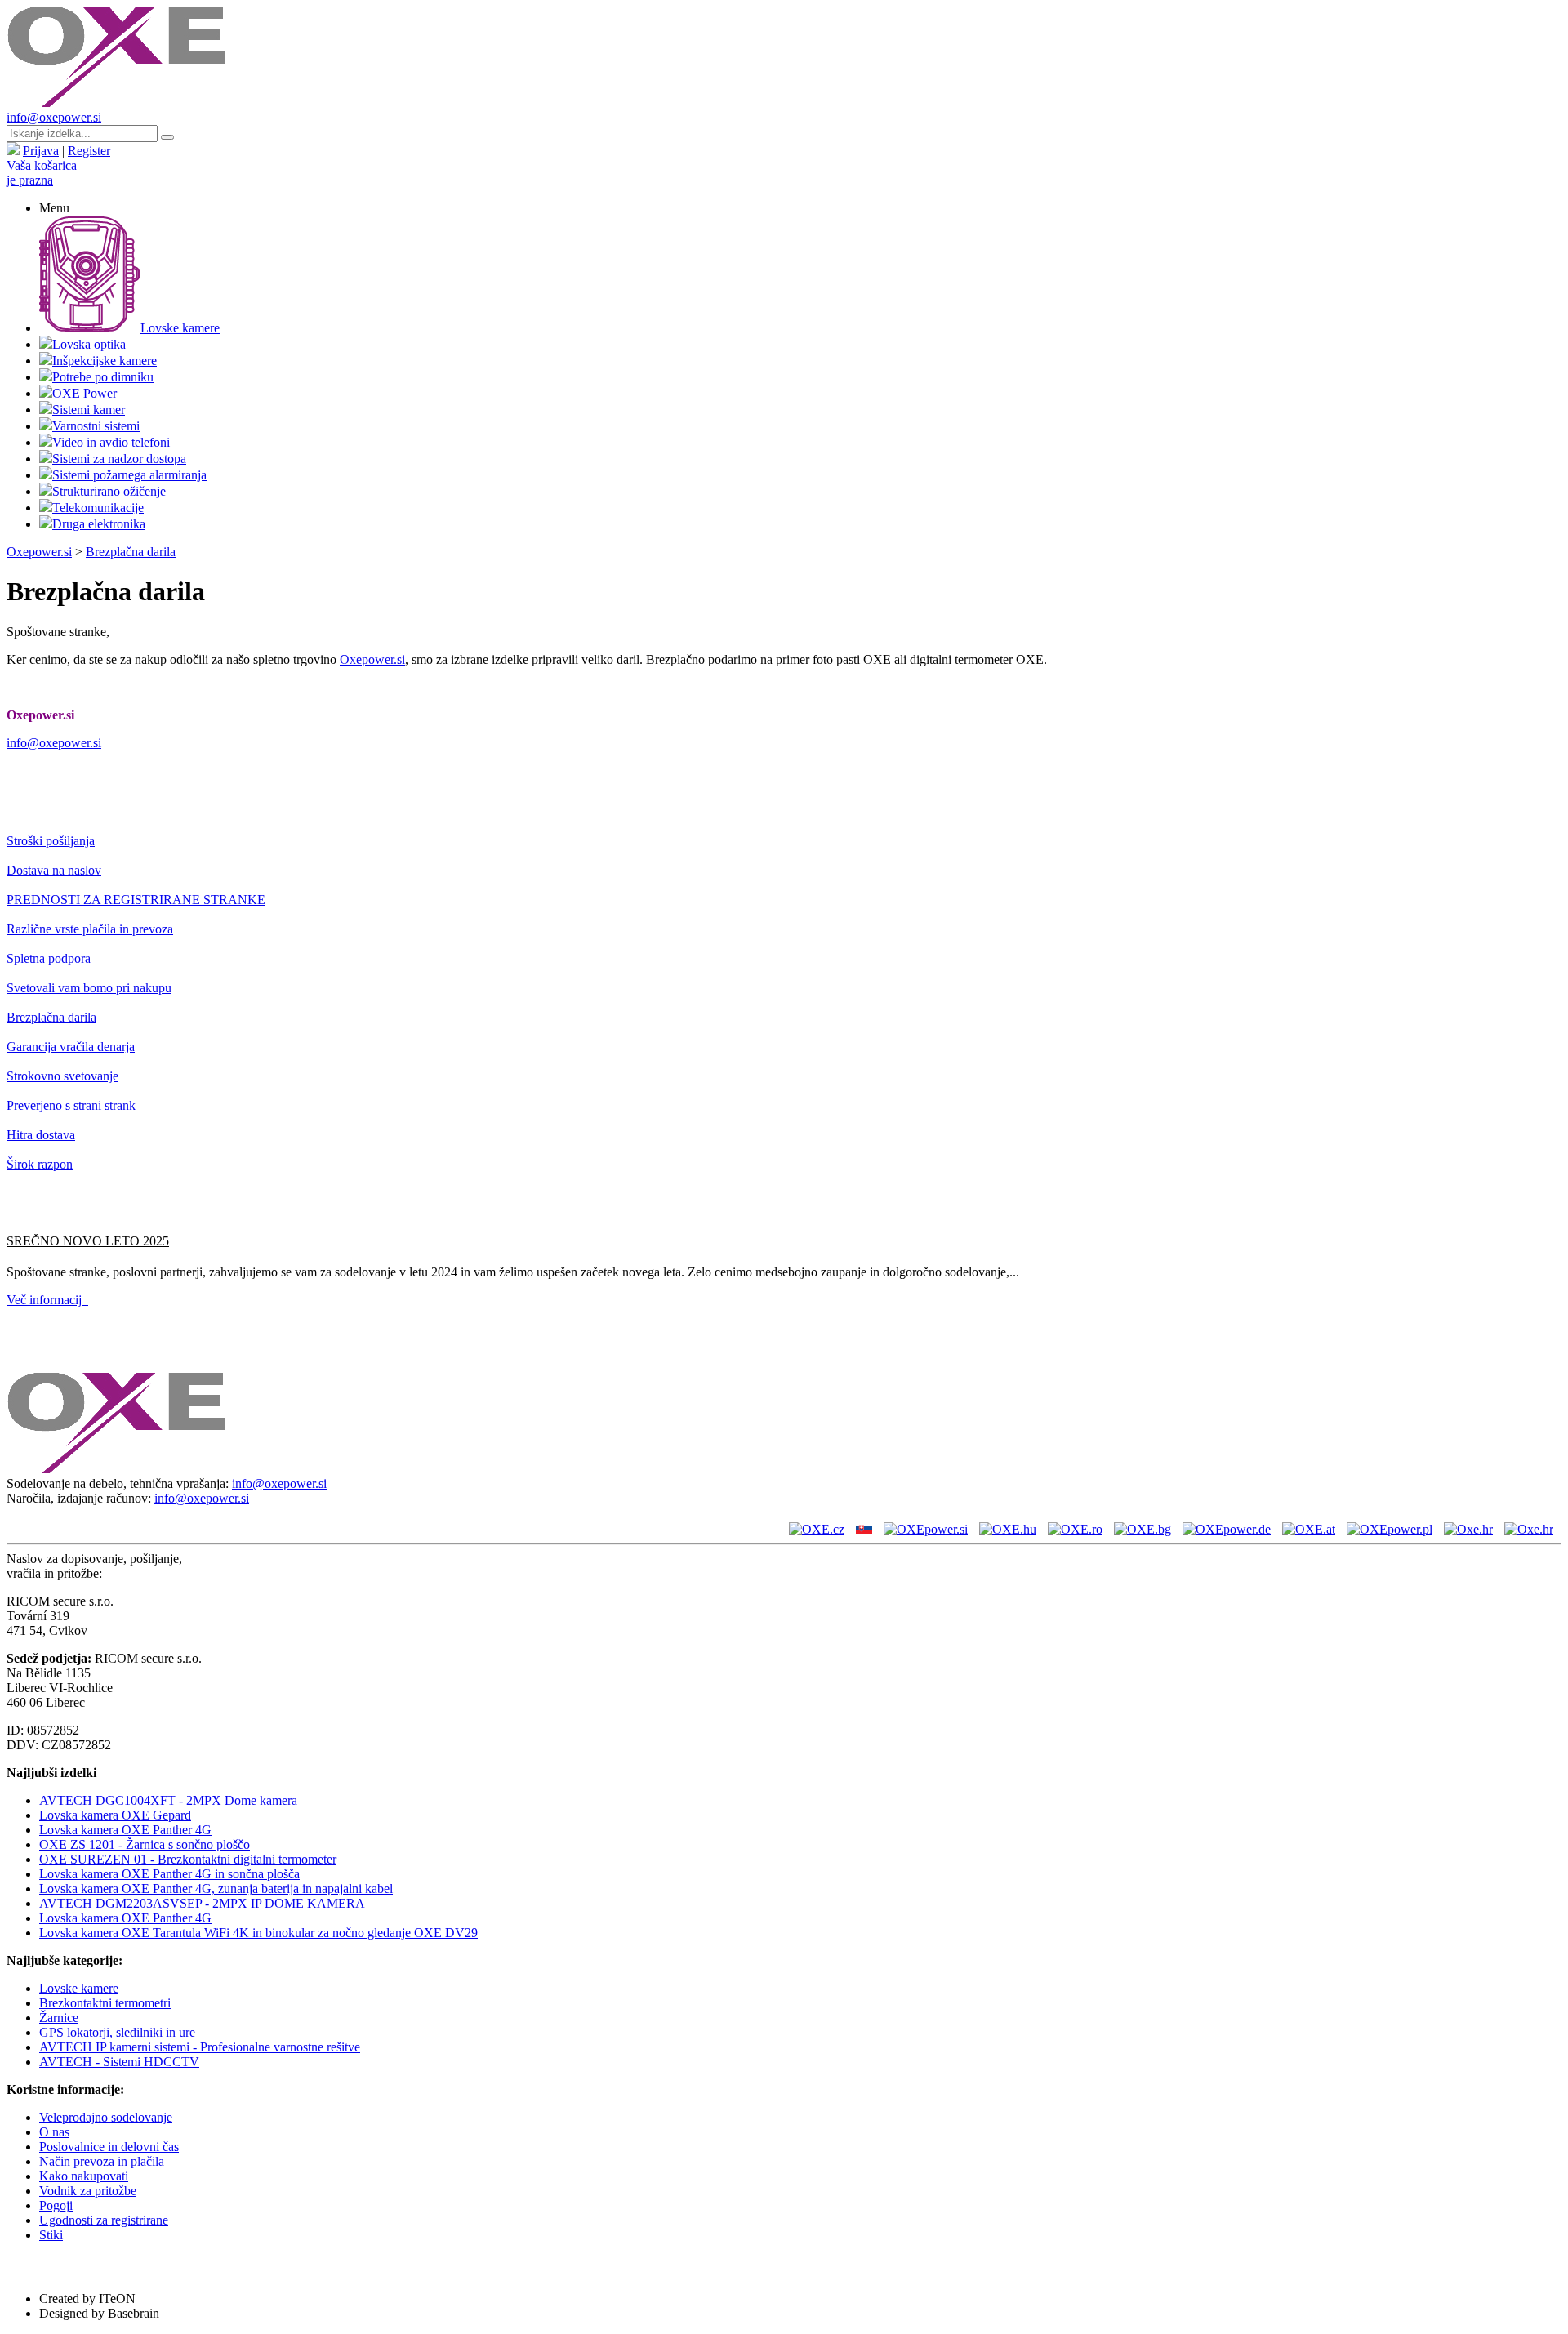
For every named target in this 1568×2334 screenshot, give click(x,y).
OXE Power (85, 393)
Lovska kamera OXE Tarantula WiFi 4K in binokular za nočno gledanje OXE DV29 (258, 1933)
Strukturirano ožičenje (109, 491)
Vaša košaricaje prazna (42, 173)
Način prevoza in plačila (102, 2161)
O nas (54, 2132)
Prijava (41, 151)
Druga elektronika (99, 524)
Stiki (51, 2235)
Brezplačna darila (131, 552)
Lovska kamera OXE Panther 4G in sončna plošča (169, 1874)
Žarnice (59, 2018)
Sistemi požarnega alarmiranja (129, 475)
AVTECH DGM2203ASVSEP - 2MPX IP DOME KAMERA (202, 1903)
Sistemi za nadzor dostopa (119, 459)
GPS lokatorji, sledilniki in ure (117, 2032)
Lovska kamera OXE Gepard (115, 1815)
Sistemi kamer (89, 410)
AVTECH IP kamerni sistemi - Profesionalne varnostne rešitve (200, 2047)
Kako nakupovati (84, 2176)
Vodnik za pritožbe (88, 2191)
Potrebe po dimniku (103, 377)
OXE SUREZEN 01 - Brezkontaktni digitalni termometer (188, 1859)
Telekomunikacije (98, 508)
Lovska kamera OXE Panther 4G (125, 1830)
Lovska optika (89, 344)
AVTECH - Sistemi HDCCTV (119, 2062)
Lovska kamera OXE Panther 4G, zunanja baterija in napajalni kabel (216, 1889)
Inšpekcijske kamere (105, 361)
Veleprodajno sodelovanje (106, 2117)
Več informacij (47, 1300)
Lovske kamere (180, 328)
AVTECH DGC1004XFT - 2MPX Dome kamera (168, 1800)
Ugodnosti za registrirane (104, 2220)
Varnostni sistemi (96, 426)
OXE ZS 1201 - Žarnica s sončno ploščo (145, 1844)
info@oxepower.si (54, 117)
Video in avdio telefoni (111, 442)
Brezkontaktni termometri (105, 2003)
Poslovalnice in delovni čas (109, 2147)
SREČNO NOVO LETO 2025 (88, 1241)
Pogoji (56, 2205)
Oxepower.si (39, 552)
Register (89, 151)
